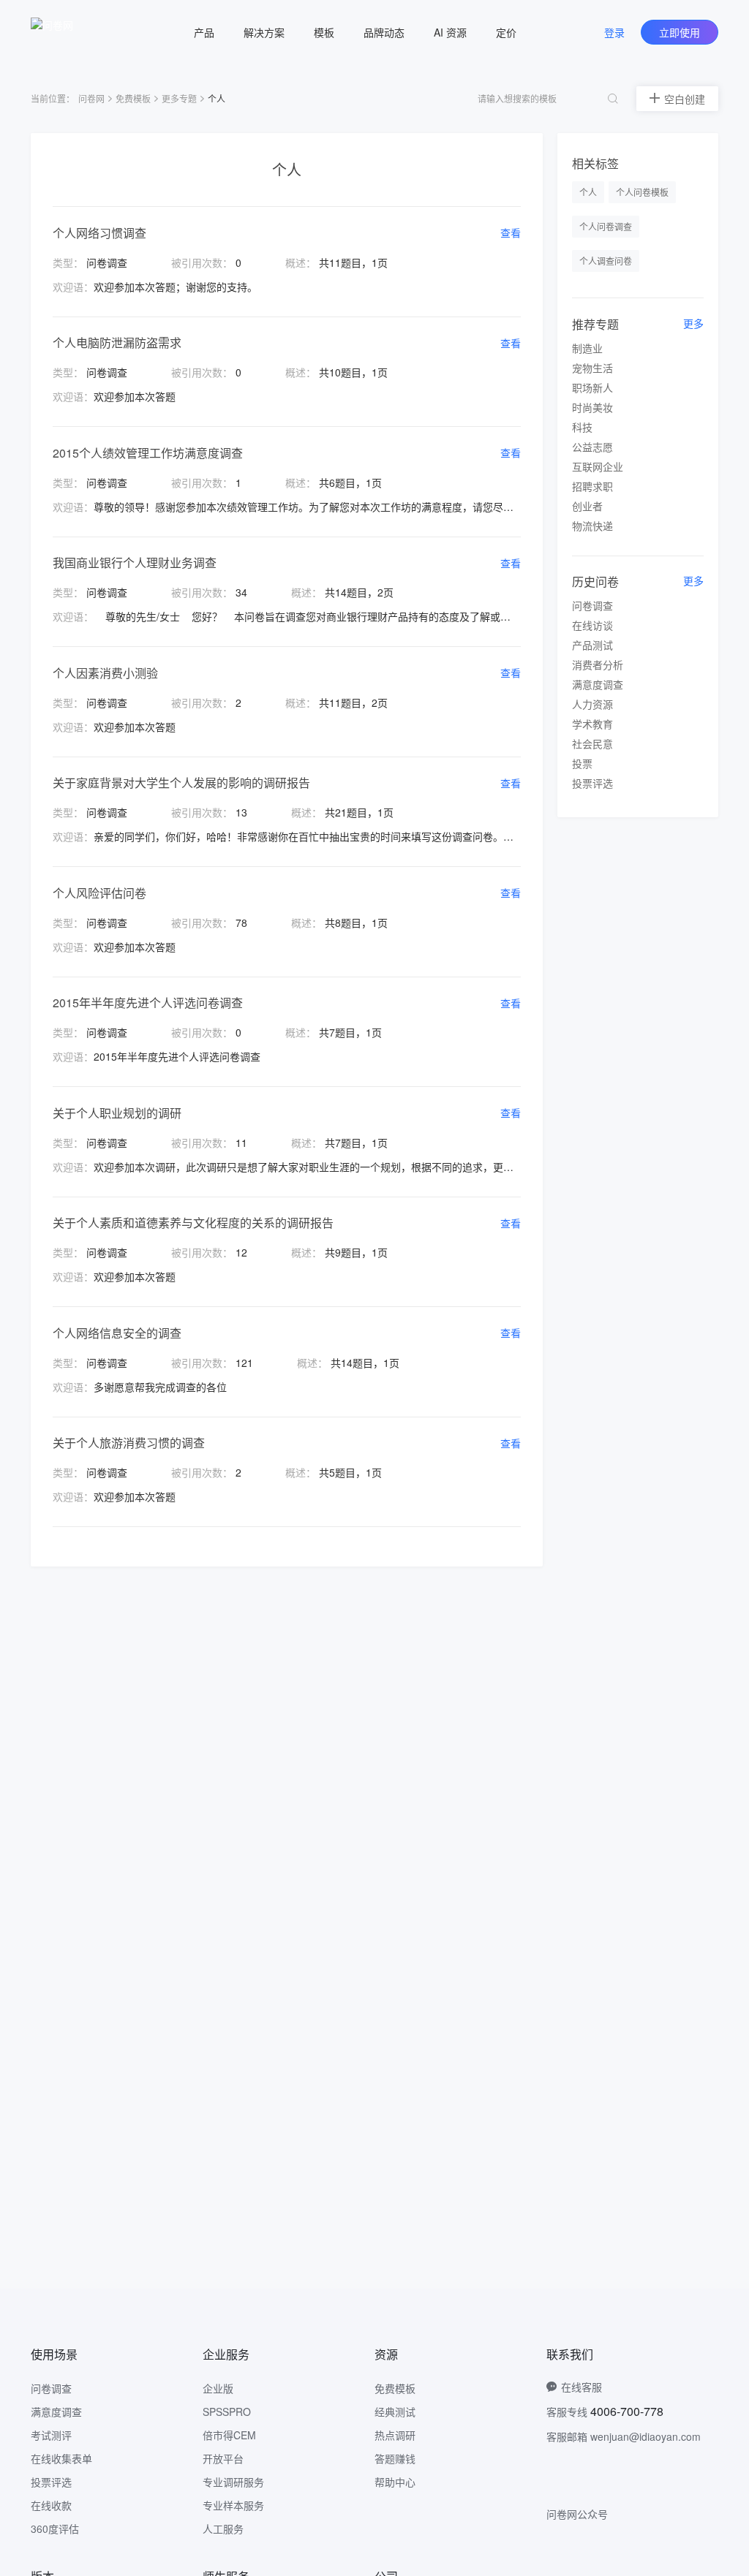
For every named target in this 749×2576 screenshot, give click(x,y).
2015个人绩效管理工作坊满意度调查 (148, 453)
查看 (511, 232)
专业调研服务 (233, 2482)
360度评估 (55, 2528)
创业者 (587, 506)
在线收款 (51, 2505)
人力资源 (592, 704)
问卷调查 (592, 605)
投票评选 (592, 783)
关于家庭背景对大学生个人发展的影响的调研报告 (181, 783)
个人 (588, 192)
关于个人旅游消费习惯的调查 (129, 1443)
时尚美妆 (592, 407)
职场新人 (592, 387)
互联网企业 (598, 466)
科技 (582, 427)
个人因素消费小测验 (105, 673)
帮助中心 (395, 2482)
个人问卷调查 (606, 226)
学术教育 (592, 724)
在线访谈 (592, 625)
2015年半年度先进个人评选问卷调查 (148, 1003)
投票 (582, 763)
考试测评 (51, 2435)
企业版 (218, 2388)
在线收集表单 (61, 2458)
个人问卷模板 (642, 192)
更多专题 (179, 98)
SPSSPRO (227, 2412)
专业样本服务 (233, 2505)
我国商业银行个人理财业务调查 (135, 562)
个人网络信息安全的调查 (117, 1333)
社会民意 (592, 743)
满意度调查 (598, 684)
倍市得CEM (229, 2435)
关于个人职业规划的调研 (117, 1113)
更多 (693, 323)
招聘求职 (592, 486)
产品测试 (592, 645)
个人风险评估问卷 (99, 893)
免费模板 (133, 98)
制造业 (587, 348)
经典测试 (395, 2412)
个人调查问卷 (606, 261)
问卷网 (91, 98)
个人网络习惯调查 (99, 233)
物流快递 (592, 526)
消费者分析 (598, 664)
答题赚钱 (395, 2458)
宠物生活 (592, 368)
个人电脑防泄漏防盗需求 (117, 342)
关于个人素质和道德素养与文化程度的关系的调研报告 (193, 1223)
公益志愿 (592, 447)
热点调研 (395, 2435)
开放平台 (223, 2458)
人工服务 (223, 2528)
